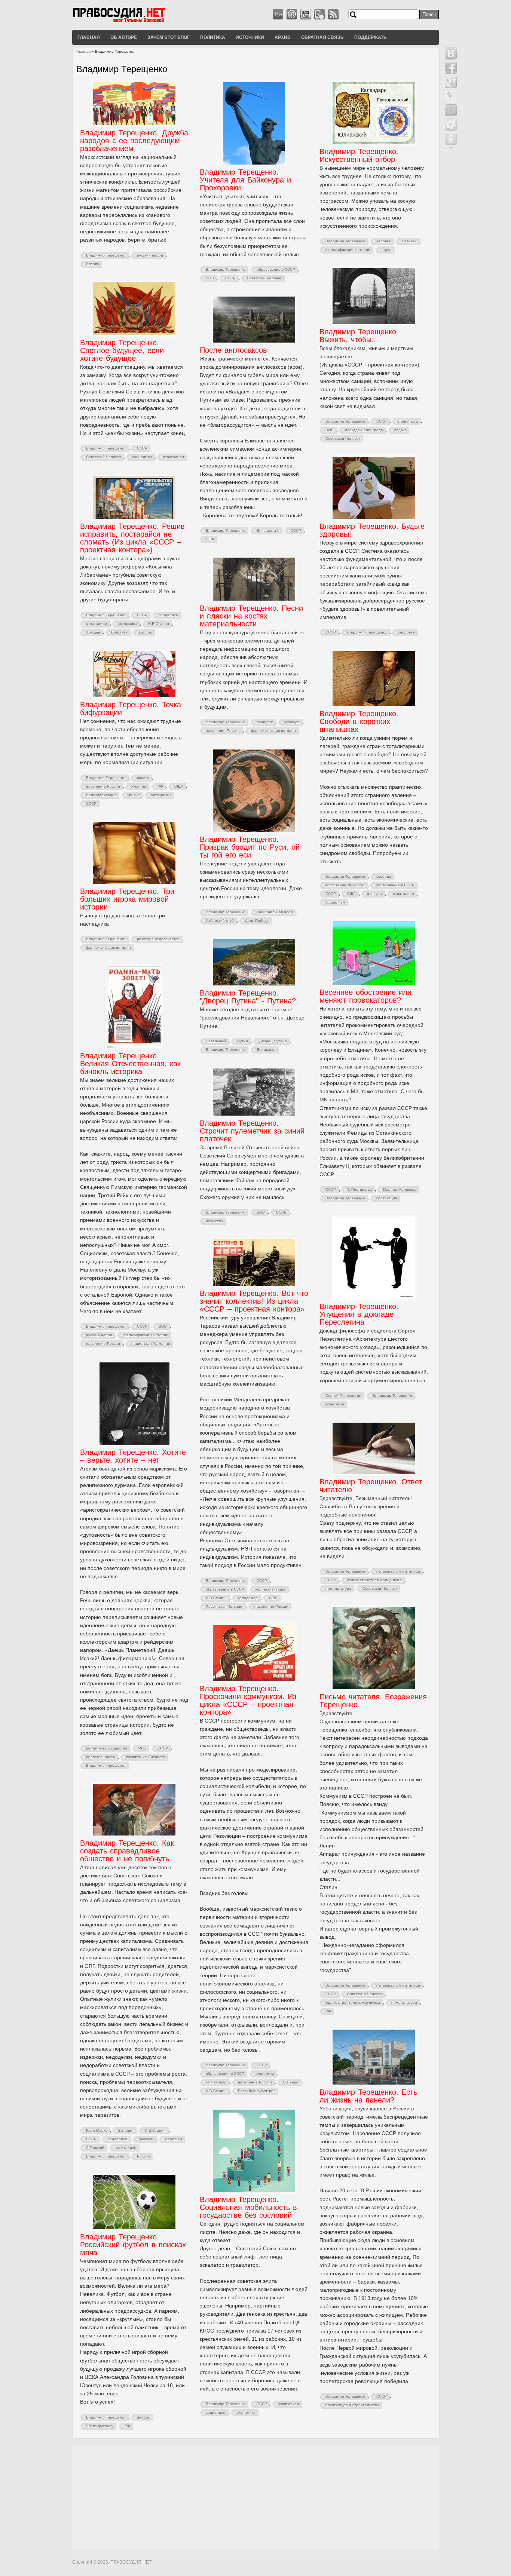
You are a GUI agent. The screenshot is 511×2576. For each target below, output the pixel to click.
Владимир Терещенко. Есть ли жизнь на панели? (368, 2096)
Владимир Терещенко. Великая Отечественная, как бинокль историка (130, 1064)
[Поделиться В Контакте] (451, 53)
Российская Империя (224, 1606)
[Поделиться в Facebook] (451, 68)
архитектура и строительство (352, 2405)
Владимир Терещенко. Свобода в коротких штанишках (359, 721)
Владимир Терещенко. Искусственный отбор (359, 155)
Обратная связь (322, 37)
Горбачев (119, 632)
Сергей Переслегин (343, 1396)
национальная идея (275, 912)
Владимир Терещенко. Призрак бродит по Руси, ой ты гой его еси (250, 847)
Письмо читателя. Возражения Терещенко (373, 1701)
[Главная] (128, 22)
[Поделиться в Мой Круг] (451, 125)
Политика (213, 37)
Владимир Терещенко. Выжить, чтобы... (359, 336)
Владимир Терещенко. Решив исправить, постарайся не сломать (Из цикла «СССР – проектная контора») (132, 538)
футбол (144, 2417)
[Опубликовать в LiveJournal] (451, 96)
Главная (89, 37)
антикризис (161, 795)
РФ (160, 786)
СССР (230, 278)
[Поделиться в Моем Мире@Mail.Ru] (451, 110)
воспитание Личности (345, 885)
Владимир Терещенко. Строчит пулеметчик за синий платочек (252, 1131)
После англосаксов (233, 350)
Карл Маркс (97, 2130)
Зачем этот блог (169, 37)
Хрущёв (93, 632)
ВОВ (210, 278)
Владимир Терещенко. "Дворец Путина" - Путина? (248, 997)
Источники (250, 37)
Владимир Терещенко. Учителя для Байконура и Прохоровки (245, 180)
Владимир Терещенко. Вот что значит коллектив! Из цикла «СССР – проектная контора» (254, 1301)
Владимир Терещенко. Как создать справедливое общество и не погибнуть (127, 1851)
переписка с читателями (398, 1571)
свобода (384, 876)
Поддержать (371, 37)
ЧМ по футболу (100, 2426)
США (210, 539)
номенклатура (338, 1588)
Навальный (216, 1041)
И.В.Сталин (159, 624)
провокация (387, 1198)
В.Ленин (291, 2082)
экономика (128, 624)
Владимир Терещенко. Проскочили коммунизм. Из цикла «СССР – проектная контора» (248, 1700)
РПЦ (142, 1748)
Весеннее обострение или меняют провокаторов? (365, 996)
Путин (243, 1041)
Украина (139, 786)
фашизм (146, 2139)
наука (387, 250)
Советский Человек (264, 278)
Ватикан (409, 241)
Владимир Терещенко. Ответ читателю (371, 1486)
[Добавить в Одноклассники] (451, 139)
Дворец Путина (273, 1041)
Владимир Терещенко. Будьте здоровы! (372, 530)
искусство (214, 1221)
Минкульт (265, 722)
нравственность (100, 1757)
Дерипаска (266, 1050)
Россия (143, 2156)
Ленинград (408, 421)
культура (292, 722)
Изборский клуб (220, 921)
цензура (374, 894)
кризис (134, 795)
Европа (93, 264)
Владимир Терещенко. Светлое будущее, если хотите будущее (122, 350)
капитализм (174, 457)
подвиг (400, 430)
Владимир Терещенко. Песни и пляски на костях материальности (251, 616)
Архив (283, 37)
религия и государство (107, 1748)
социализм (142, 457)
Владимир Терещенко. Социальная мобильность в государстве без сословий (248, 2207)
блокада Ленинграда (364, 430)
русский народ (150, 255)
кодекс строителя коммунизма (374, 1580)
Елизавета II (268, 530)
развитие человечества (158, 939)
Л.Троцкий (95, 2148)
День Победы (257, 921)
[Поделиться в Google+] (451, 82)
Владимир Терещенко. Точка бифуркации (131, 709)
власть (143, 778)
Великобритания (101, 795)
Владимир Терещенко (106, 255)
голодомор (248, 1598)
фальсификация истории (348, 250)
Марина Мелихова (400, 1189)
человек (383, 241)
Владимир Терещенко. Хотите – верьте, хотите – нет (133, 1456)
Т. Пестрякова (359, 1189)
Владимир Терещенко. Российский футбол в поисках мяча (133, 2245)
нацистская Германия (151, 1344)
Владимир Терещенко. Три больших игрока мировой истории (127, 899)
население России (223, 731)
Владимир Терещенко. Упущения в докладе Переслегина (359, 1314)
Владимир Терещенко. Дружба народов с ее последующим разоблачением (134, 141)
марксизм (174, 2139)
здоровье (406, 632)
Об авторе (124, 37)
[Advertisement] (255, 2498)
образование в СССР (276, 269)
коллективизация (271, 1589)
